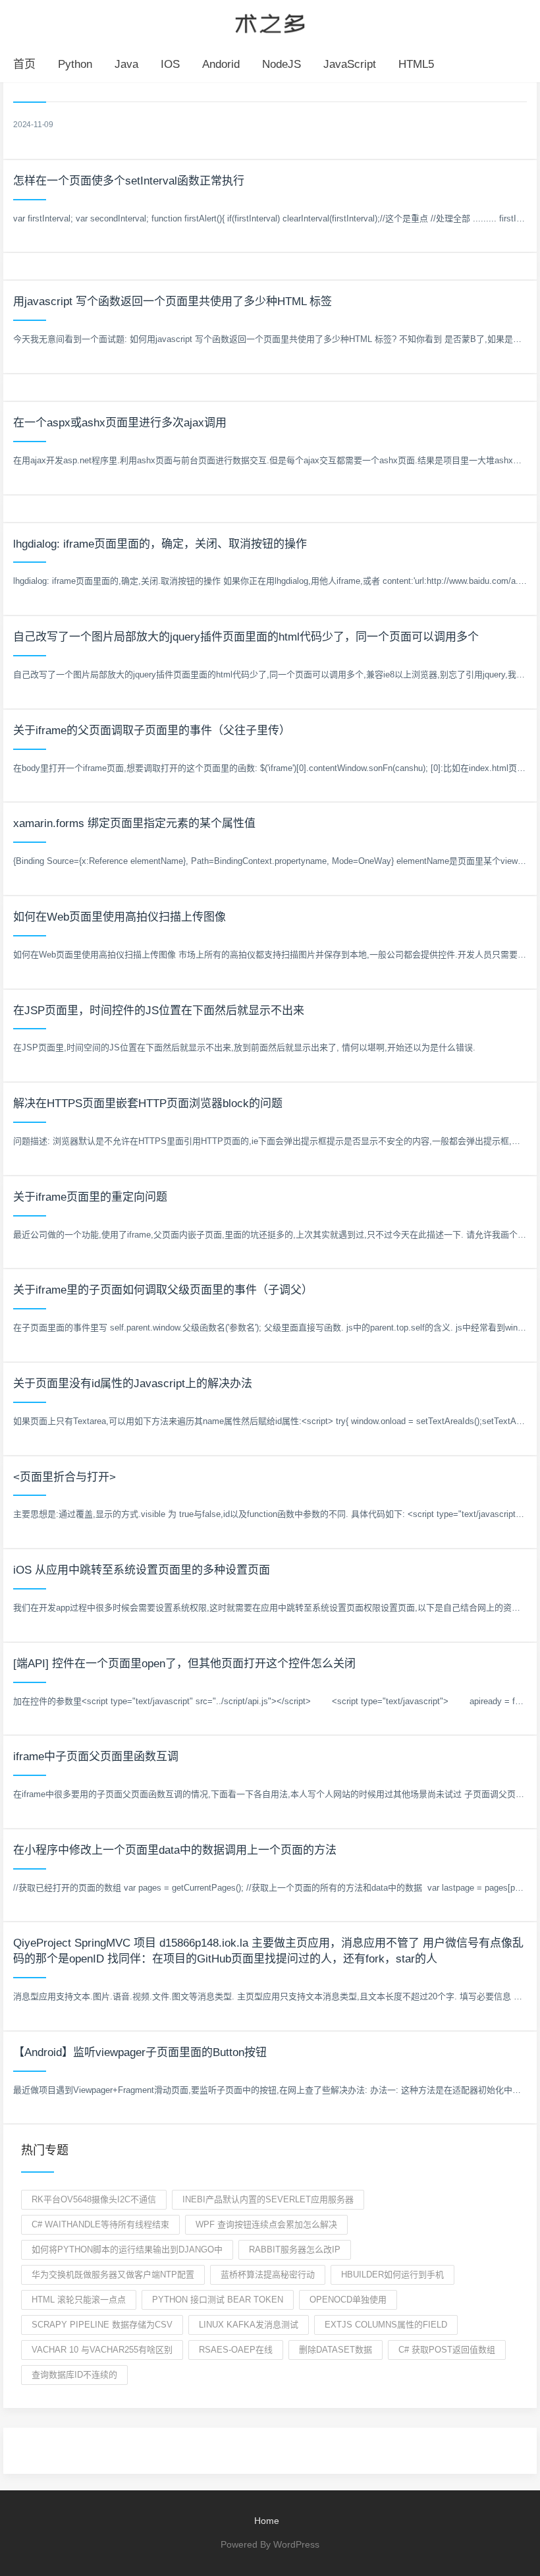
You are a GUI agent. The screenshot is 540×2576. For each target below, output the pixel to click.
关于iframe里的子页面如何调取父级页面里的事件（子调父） (163, 1290)
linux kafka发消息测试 (249, 2325)
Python (75, 64)
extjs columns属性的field (386, 2325)
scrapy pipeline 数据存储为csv (102, 2325)
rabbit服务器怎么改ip (295, 2249)
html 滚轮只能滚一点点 (79, 2300)
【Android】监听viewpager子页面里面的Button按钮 (140, 2052)
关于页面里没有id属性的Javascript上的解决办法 (133, 1384)
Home (267, 2521)
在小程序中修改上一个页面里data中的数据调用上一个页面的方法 (175, 1850)
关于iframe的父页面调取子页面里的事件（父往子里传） (152, 730)
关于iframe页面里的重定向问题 (90, 1197)
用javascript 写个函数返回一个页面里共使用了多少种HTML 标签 (173, 301)
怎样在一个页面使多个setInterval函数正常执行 (129, 181)
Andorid (221, 64)
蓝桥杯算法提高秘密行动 (268, 2275)
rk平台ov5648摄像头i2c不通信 (94, 2199)
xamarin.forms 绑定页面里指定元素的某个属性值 (134, 823)
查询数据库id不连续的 (74, 2375)
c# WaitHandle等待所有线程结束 (100, 2224)
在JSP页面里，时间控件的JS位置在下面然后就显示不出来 (159, 1011)
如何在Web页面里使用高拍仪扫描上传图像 (120, 917)
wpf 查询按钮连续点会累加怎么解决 (266, 2224)
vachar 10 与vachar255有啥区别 (102, 2350)
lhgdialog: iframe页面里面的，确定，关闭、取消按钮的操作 (160, 544)
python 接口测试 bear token (218, 2300)
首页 (24, 64)
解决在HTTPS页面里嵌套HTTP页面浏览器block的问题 (148, 1103)
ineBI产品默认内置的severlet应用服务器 (268, 2199)
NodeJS (282, 64)
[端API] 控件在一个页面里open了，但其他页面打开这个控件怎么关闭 (184, 1664)
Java (126, 64)
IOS (170, 64)
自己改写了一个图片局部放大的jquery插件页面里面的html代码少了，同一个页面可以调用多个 (246, 637)
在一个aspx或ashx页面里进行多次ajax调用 (120, 423)
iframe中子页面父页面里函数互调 (96, 1757)
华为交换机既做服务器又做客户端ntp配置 (113, 2275)
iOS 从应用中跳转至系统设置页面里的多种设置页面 (142, 1570)
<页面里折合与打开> (65, 1477)
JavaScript (350, 64)
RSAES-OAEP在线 (236, 2350)
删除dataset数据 (336, 2350)
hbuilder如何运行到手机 (392, 2275)
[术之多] (270, 22)
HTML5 (416, 64)
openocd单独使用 (348, 2300)
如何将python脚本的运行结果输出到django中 (127, 2249)
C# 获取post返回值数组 (447, 2350)
